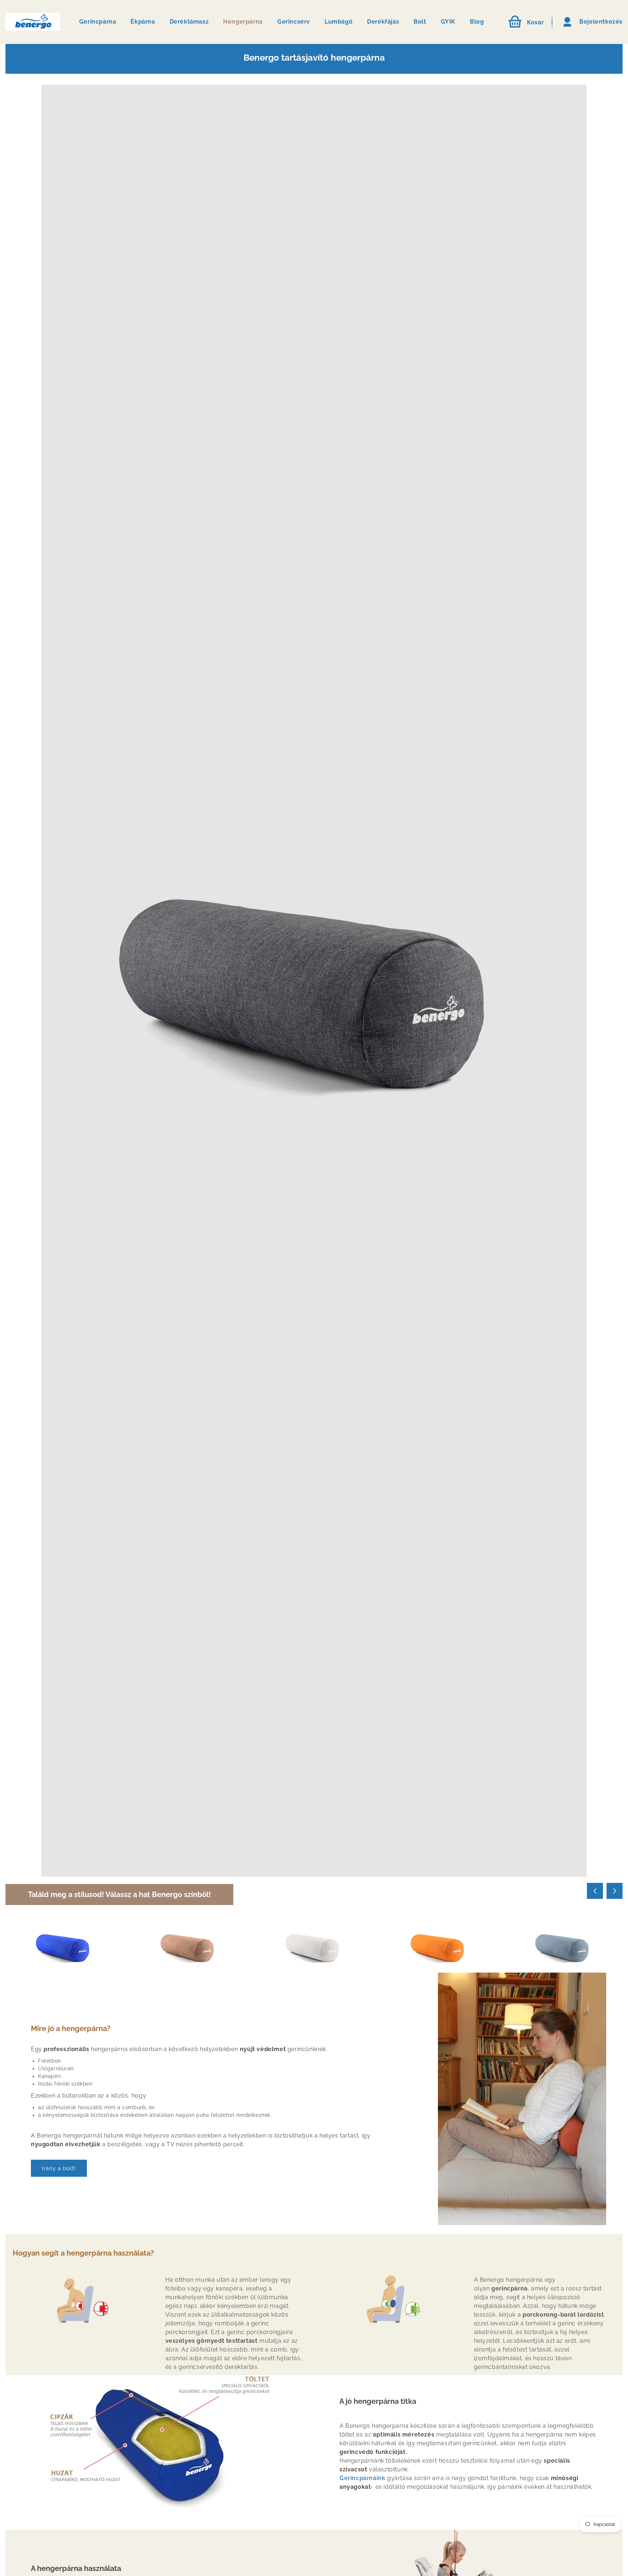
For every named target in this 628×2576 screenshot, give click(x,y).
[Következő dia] (615, 1891)
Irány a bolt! (59, 2168)
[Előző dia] (595, 1891)
